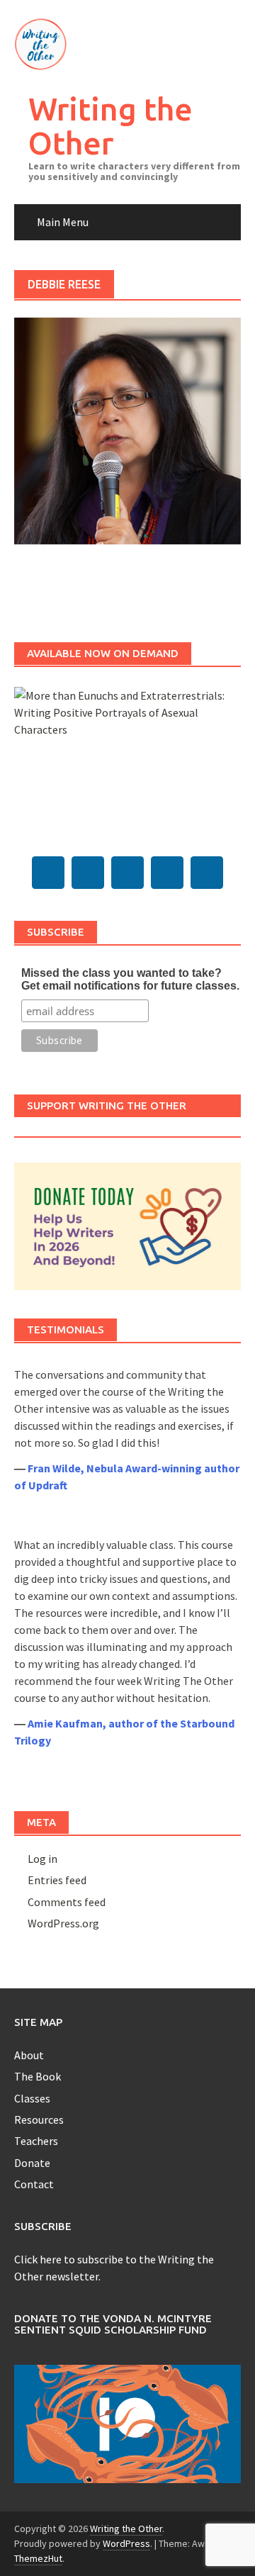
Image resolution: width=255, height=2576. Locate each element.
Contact (34, 2184)
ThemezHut (38, 2558)
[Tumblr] (88, 873)
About (29, 2055)
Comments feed (67, 1902)
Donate (32, 2163)
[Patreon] (207, 873)
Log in (42, 1859)
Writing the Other (110, 126)
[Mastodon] (48, 873)
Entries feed (57, 1880)
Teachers (36, 2141)
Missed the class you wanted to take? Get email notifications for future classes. (130, 979)
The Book (38, 2076)
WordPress (126, 2543)
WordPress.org (63, 1923)
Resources (39, 2119)
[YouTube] (127, 873)
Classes (32, 2098)
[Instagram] (167, 873)
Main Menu (63, 222)
